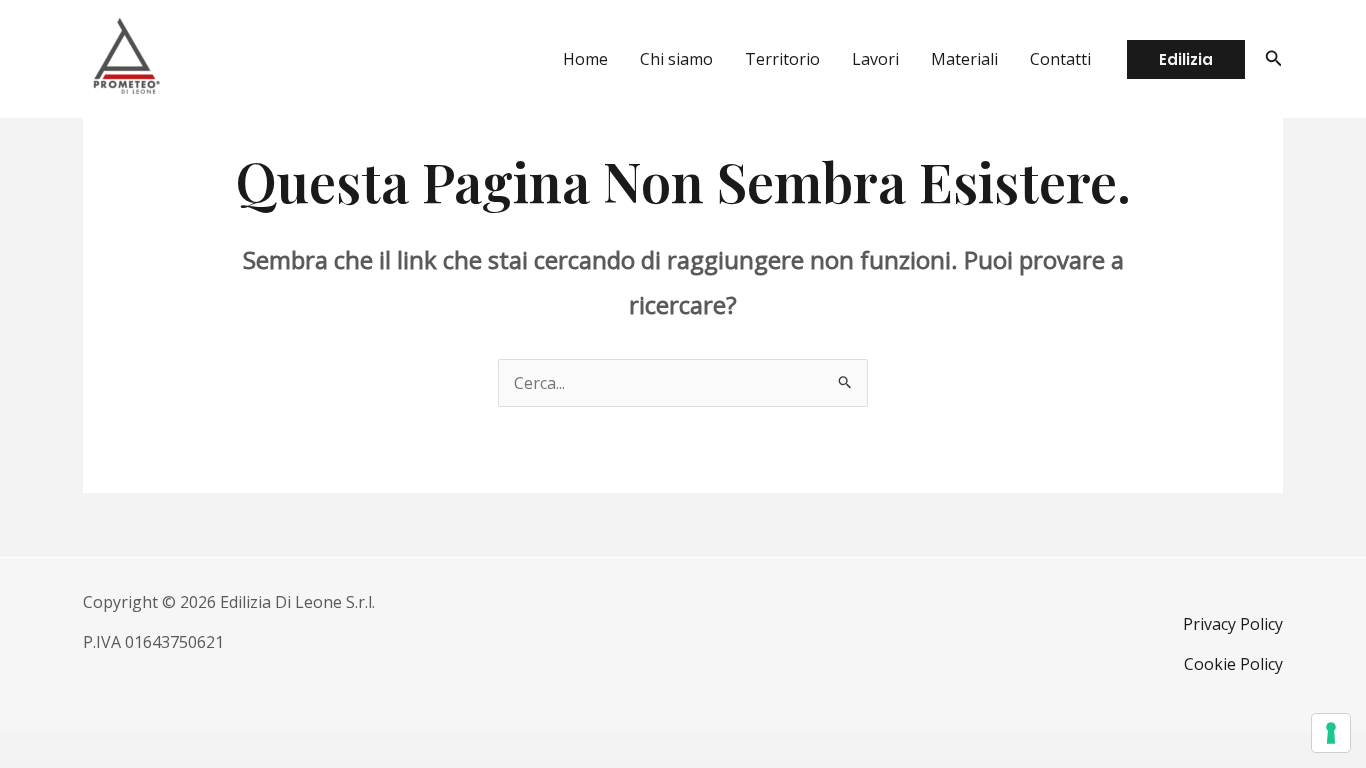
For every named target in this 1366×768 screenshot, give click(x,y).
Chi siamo (676, 59)
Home (585, 59)
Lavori (875, 59)
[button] (1186, 59)
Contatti (1060, 59)
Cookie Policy (1233, 664)
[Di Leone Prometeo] (126, 57)
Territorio (782, 59)
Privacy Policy (1233, 624)
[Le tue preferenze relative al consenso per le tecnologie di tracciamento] (1331, 733)
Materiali (964, 59)
